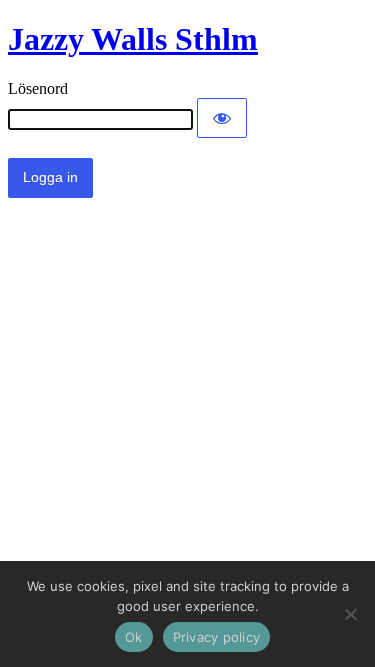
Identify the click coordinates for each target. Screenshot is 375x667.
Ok (134, 637)
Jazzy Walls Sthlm (133, 39)
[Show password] (222, 118)
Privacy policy (217, 637)
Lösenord (38, 88)
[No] (350, 614)
